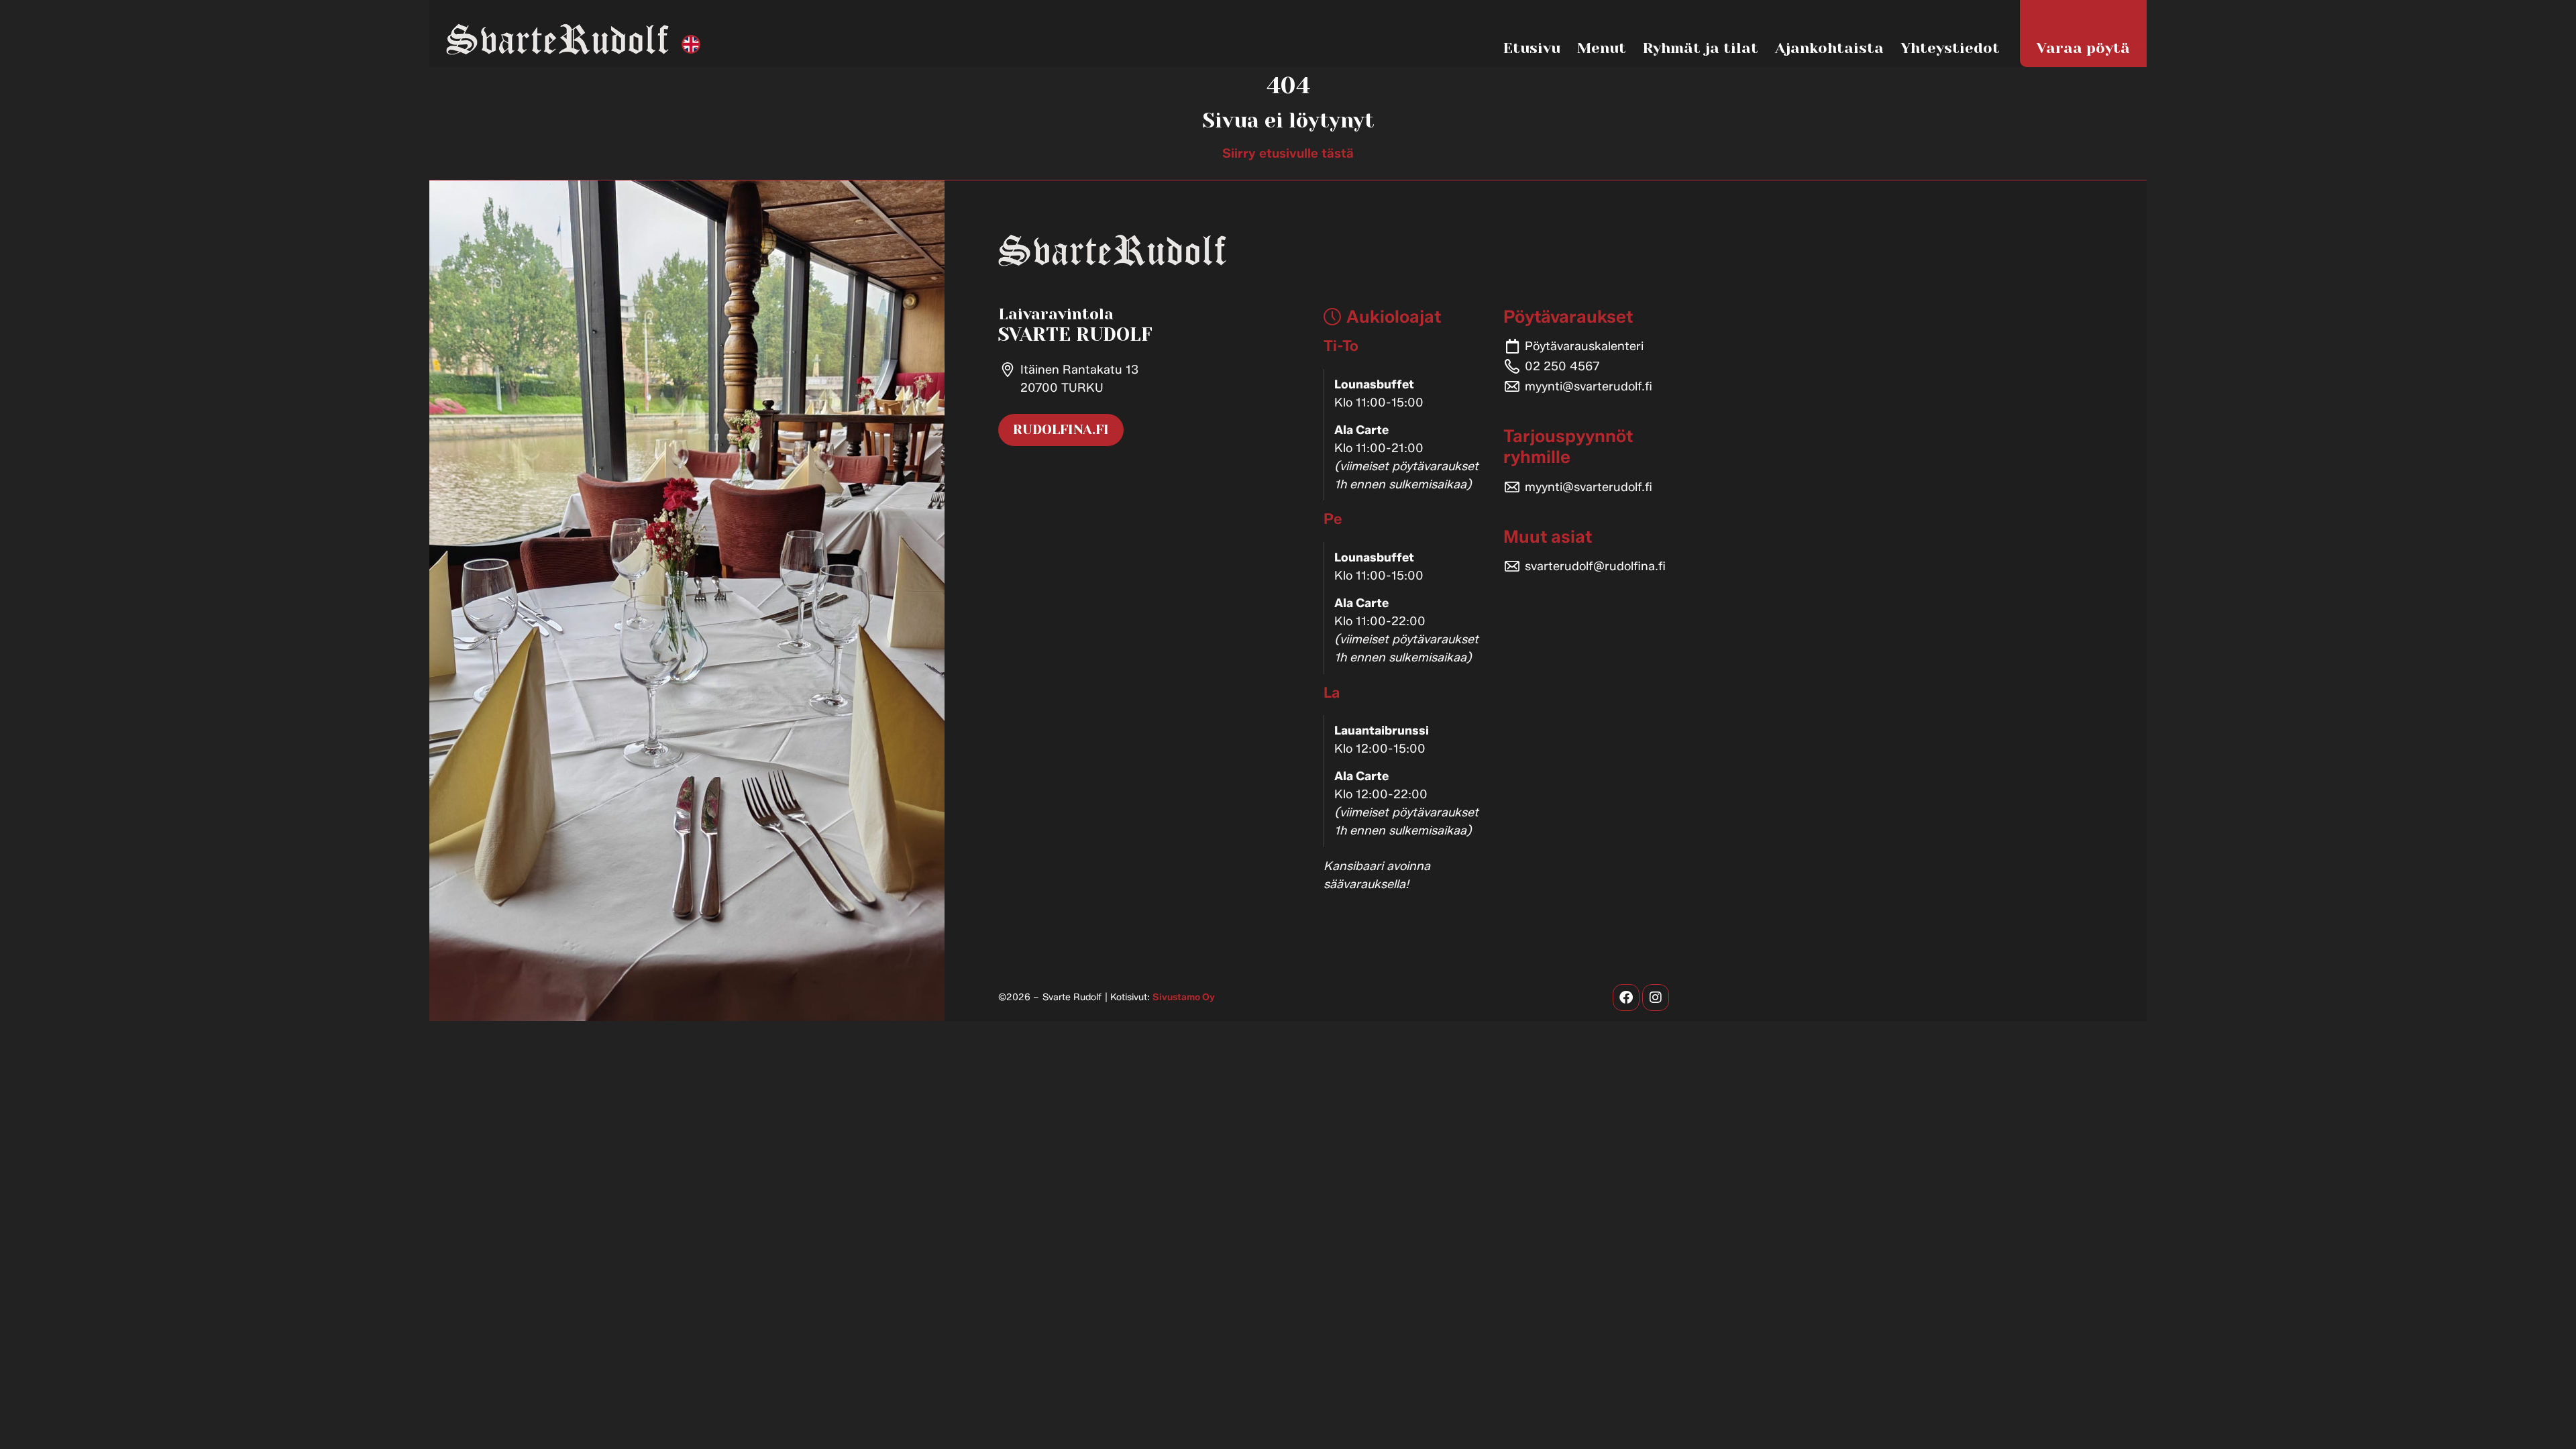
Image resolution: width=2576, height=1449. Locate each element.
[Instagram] (1656, 998)
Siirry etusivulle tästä (1288, 153)
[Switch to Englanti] (691, 45)
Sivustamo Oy (1184, 997)
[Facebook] (1626, 998)
